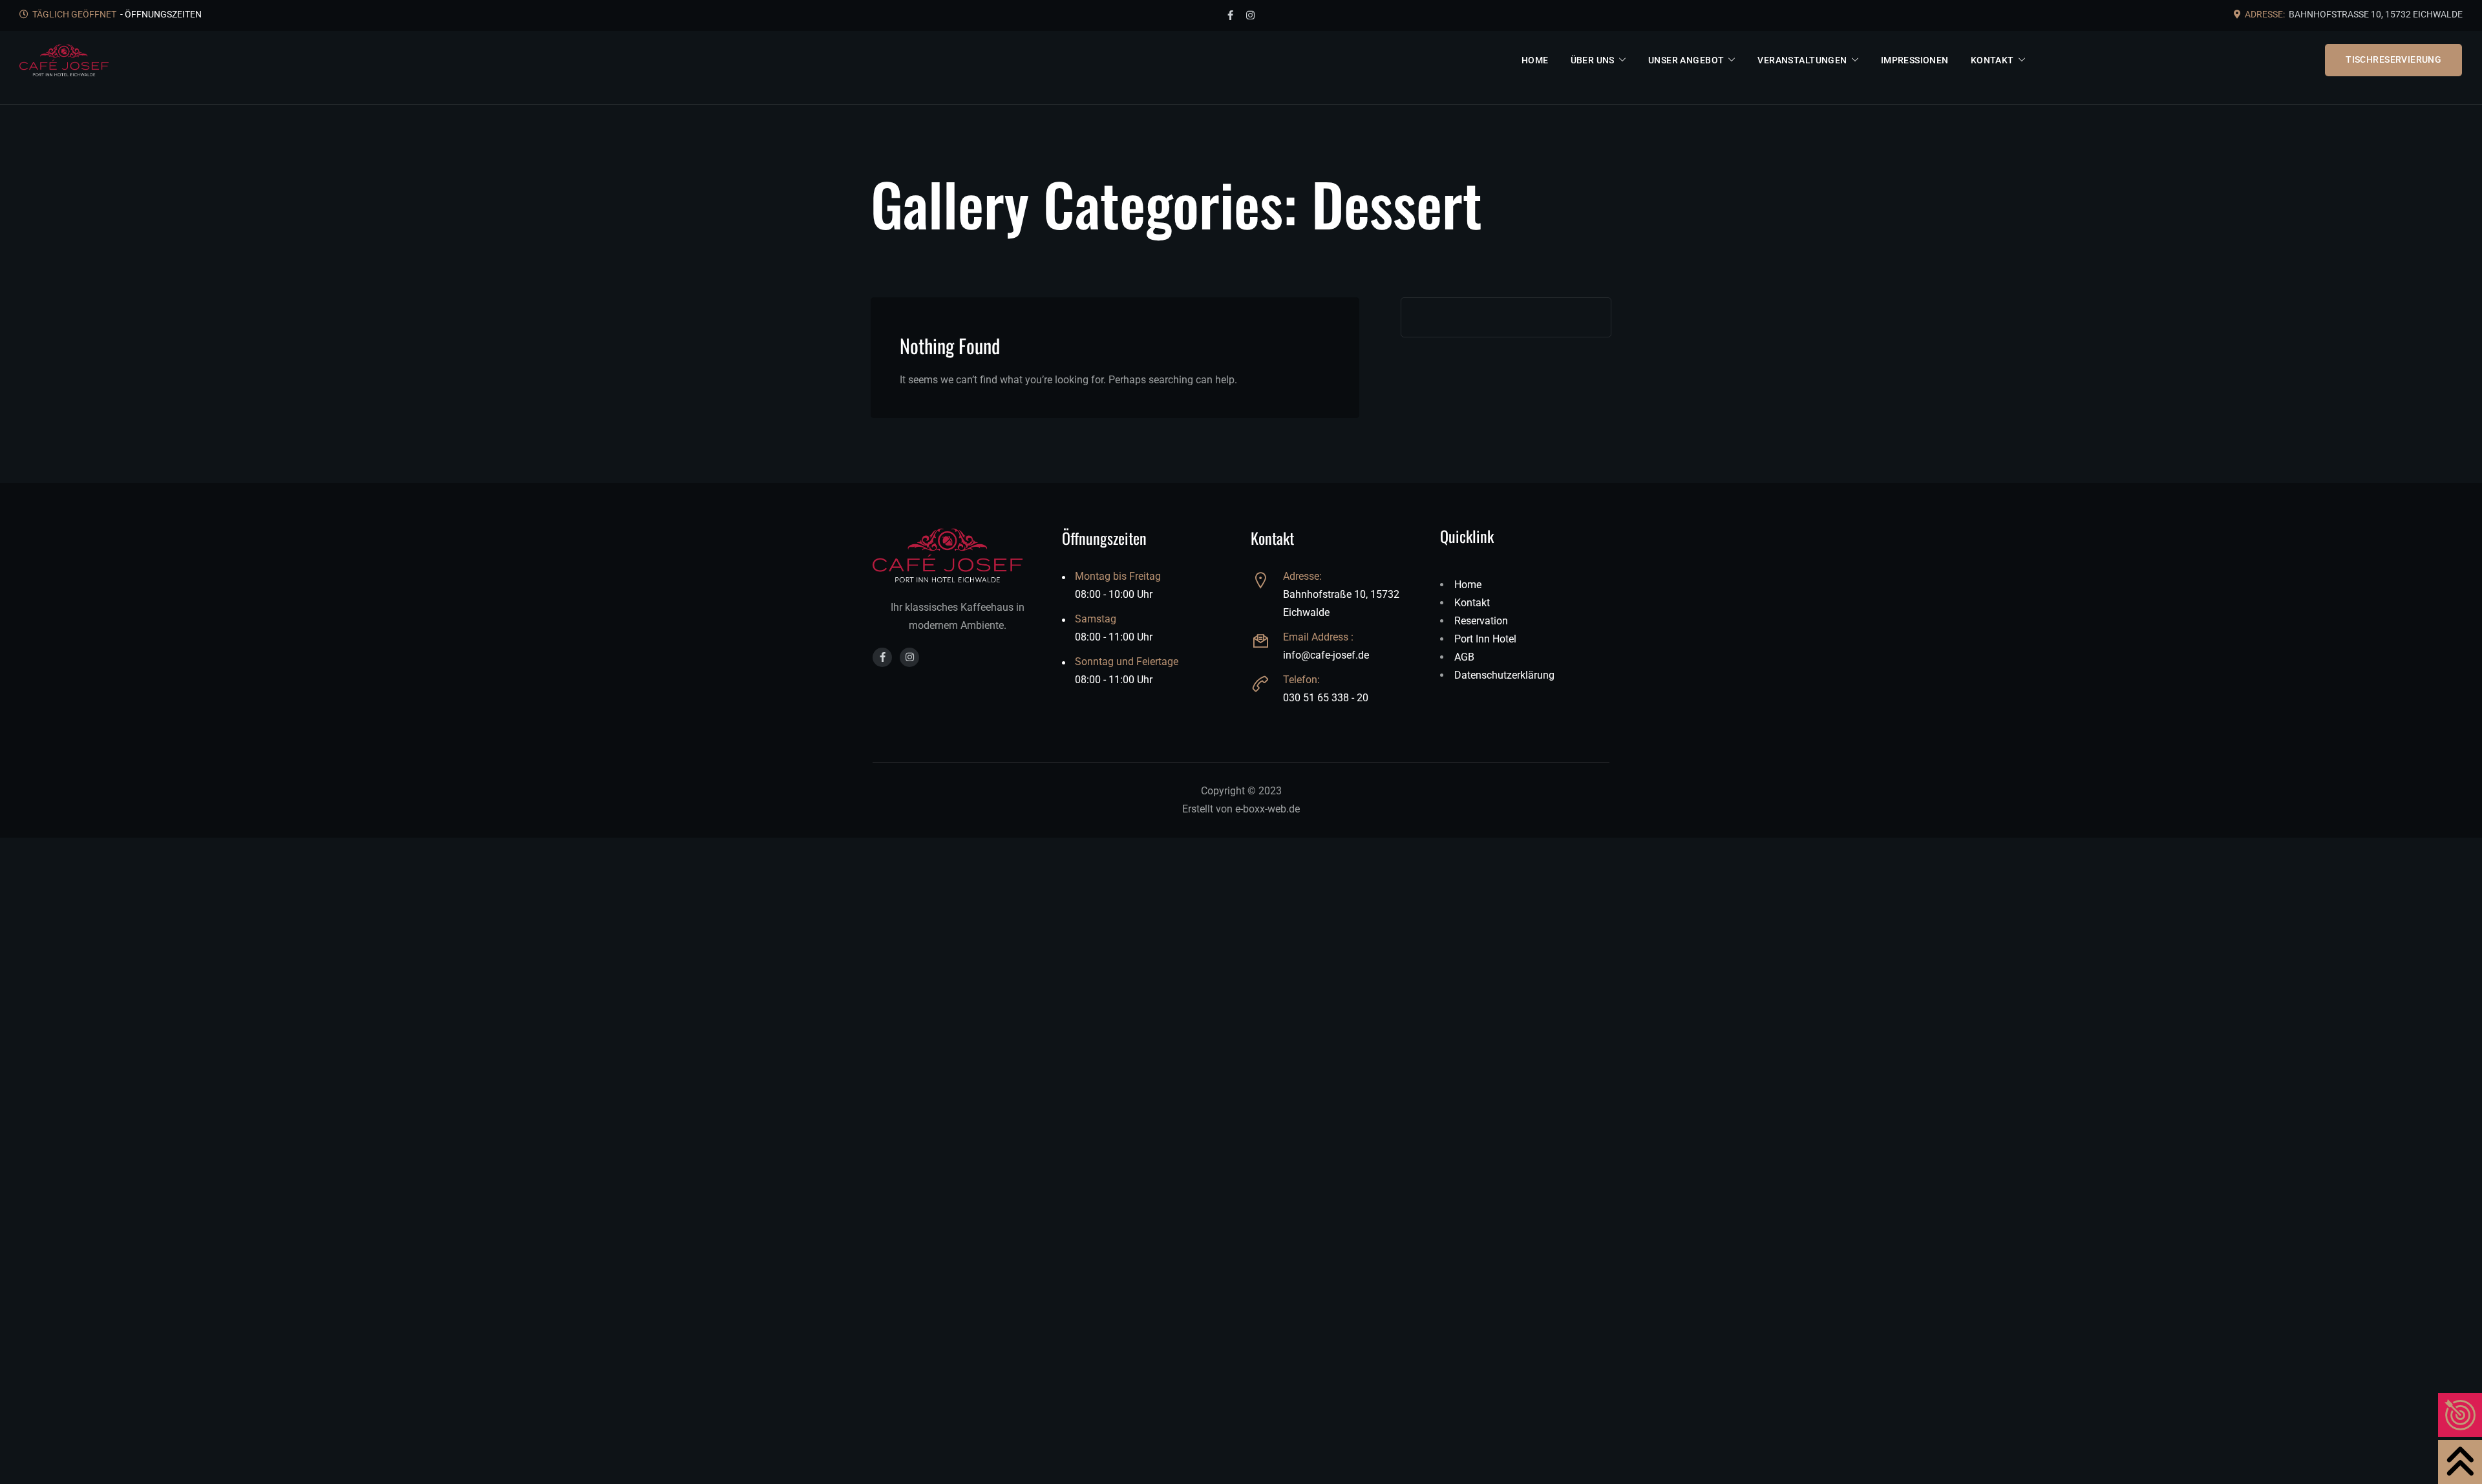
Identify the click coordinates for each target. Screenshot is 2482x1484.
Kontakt (1992, 60)
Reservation (1481, 621)
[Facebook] (1230, 16)
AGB (1464, 657)
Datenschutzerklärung (1504, 675)
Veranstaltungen (1803, 60)
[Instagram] (1250, 16)
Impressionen (1915, 60)
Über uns (1593, 60)
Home (1535, 60)
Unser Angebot (1686, 60)
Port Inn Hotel (1485, 639)
